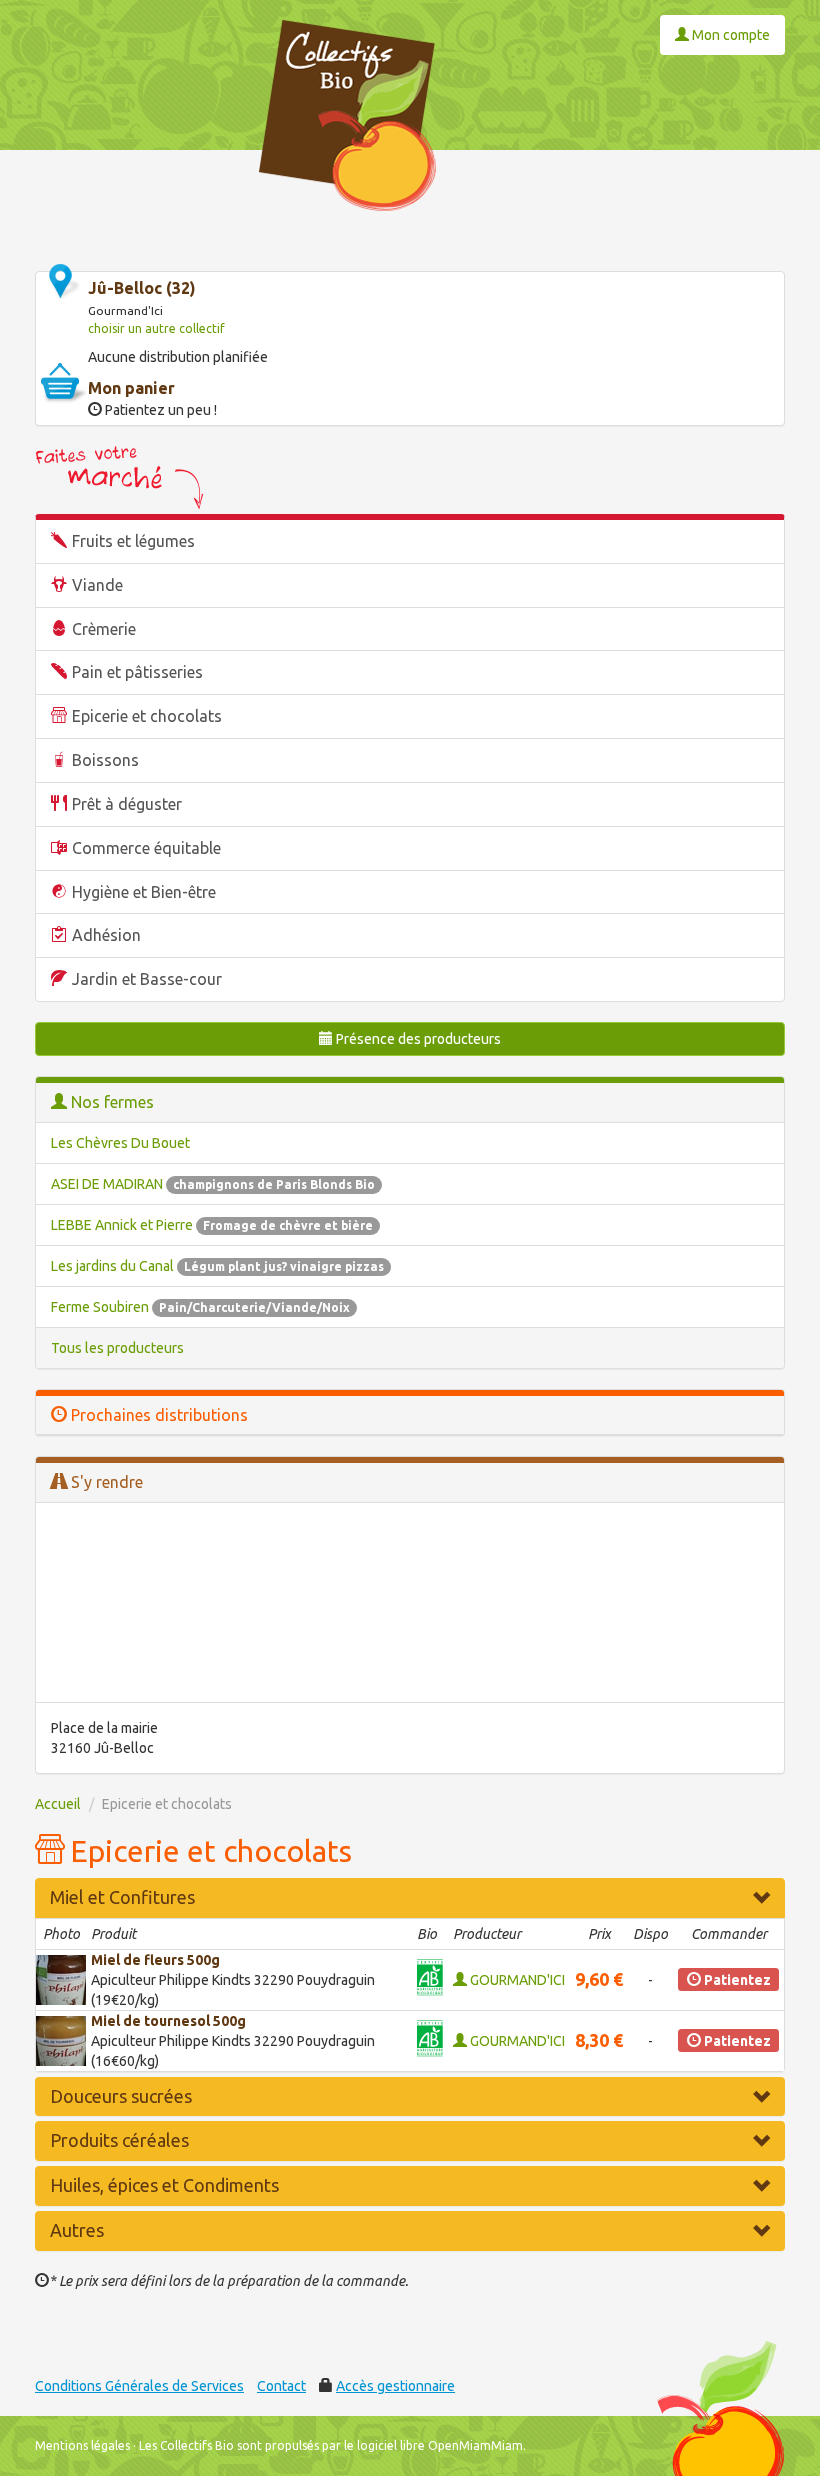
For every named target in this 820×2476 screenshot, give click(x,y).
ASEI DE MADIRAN (213, 1184)
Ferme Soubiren (200, 1307)
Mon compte (729, 35)
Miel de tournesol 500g (168, 2021)
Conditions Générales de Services (139, 2386)
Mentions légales (82, 2445)
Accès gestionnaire (395, 2386)
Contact (281, 2386)
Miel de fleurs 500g (155, 1960)
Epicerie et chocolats (147, 716)
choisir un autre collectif (156, 328)
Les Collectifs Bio (186, 2445)
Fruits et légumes (133, 541)
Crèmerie (104, 629)
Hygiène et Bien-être (144, 892)
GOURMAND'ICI (516, 1980)
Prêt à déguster (127, 804)
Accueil (58, 1804)
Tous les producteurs (117, 1348)
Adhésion (106, 935)
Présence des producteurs (417, 1039)
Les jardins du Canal (217, 1266)
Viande (97, 585)
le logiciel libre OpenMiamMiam (433, 2445)
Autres (77, 2230)
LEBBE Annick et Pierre (212, 1225)
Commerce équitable (146, 848)
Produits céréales (119, 2140)
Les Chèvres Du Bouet (120, 1143)
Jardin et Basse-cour (147, 979)
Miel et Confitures (122, 1897)
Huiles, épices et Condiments (164, 2185)
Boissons (105, 760)
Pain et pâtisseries (137, 672)
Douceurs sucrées (121, 2096)
